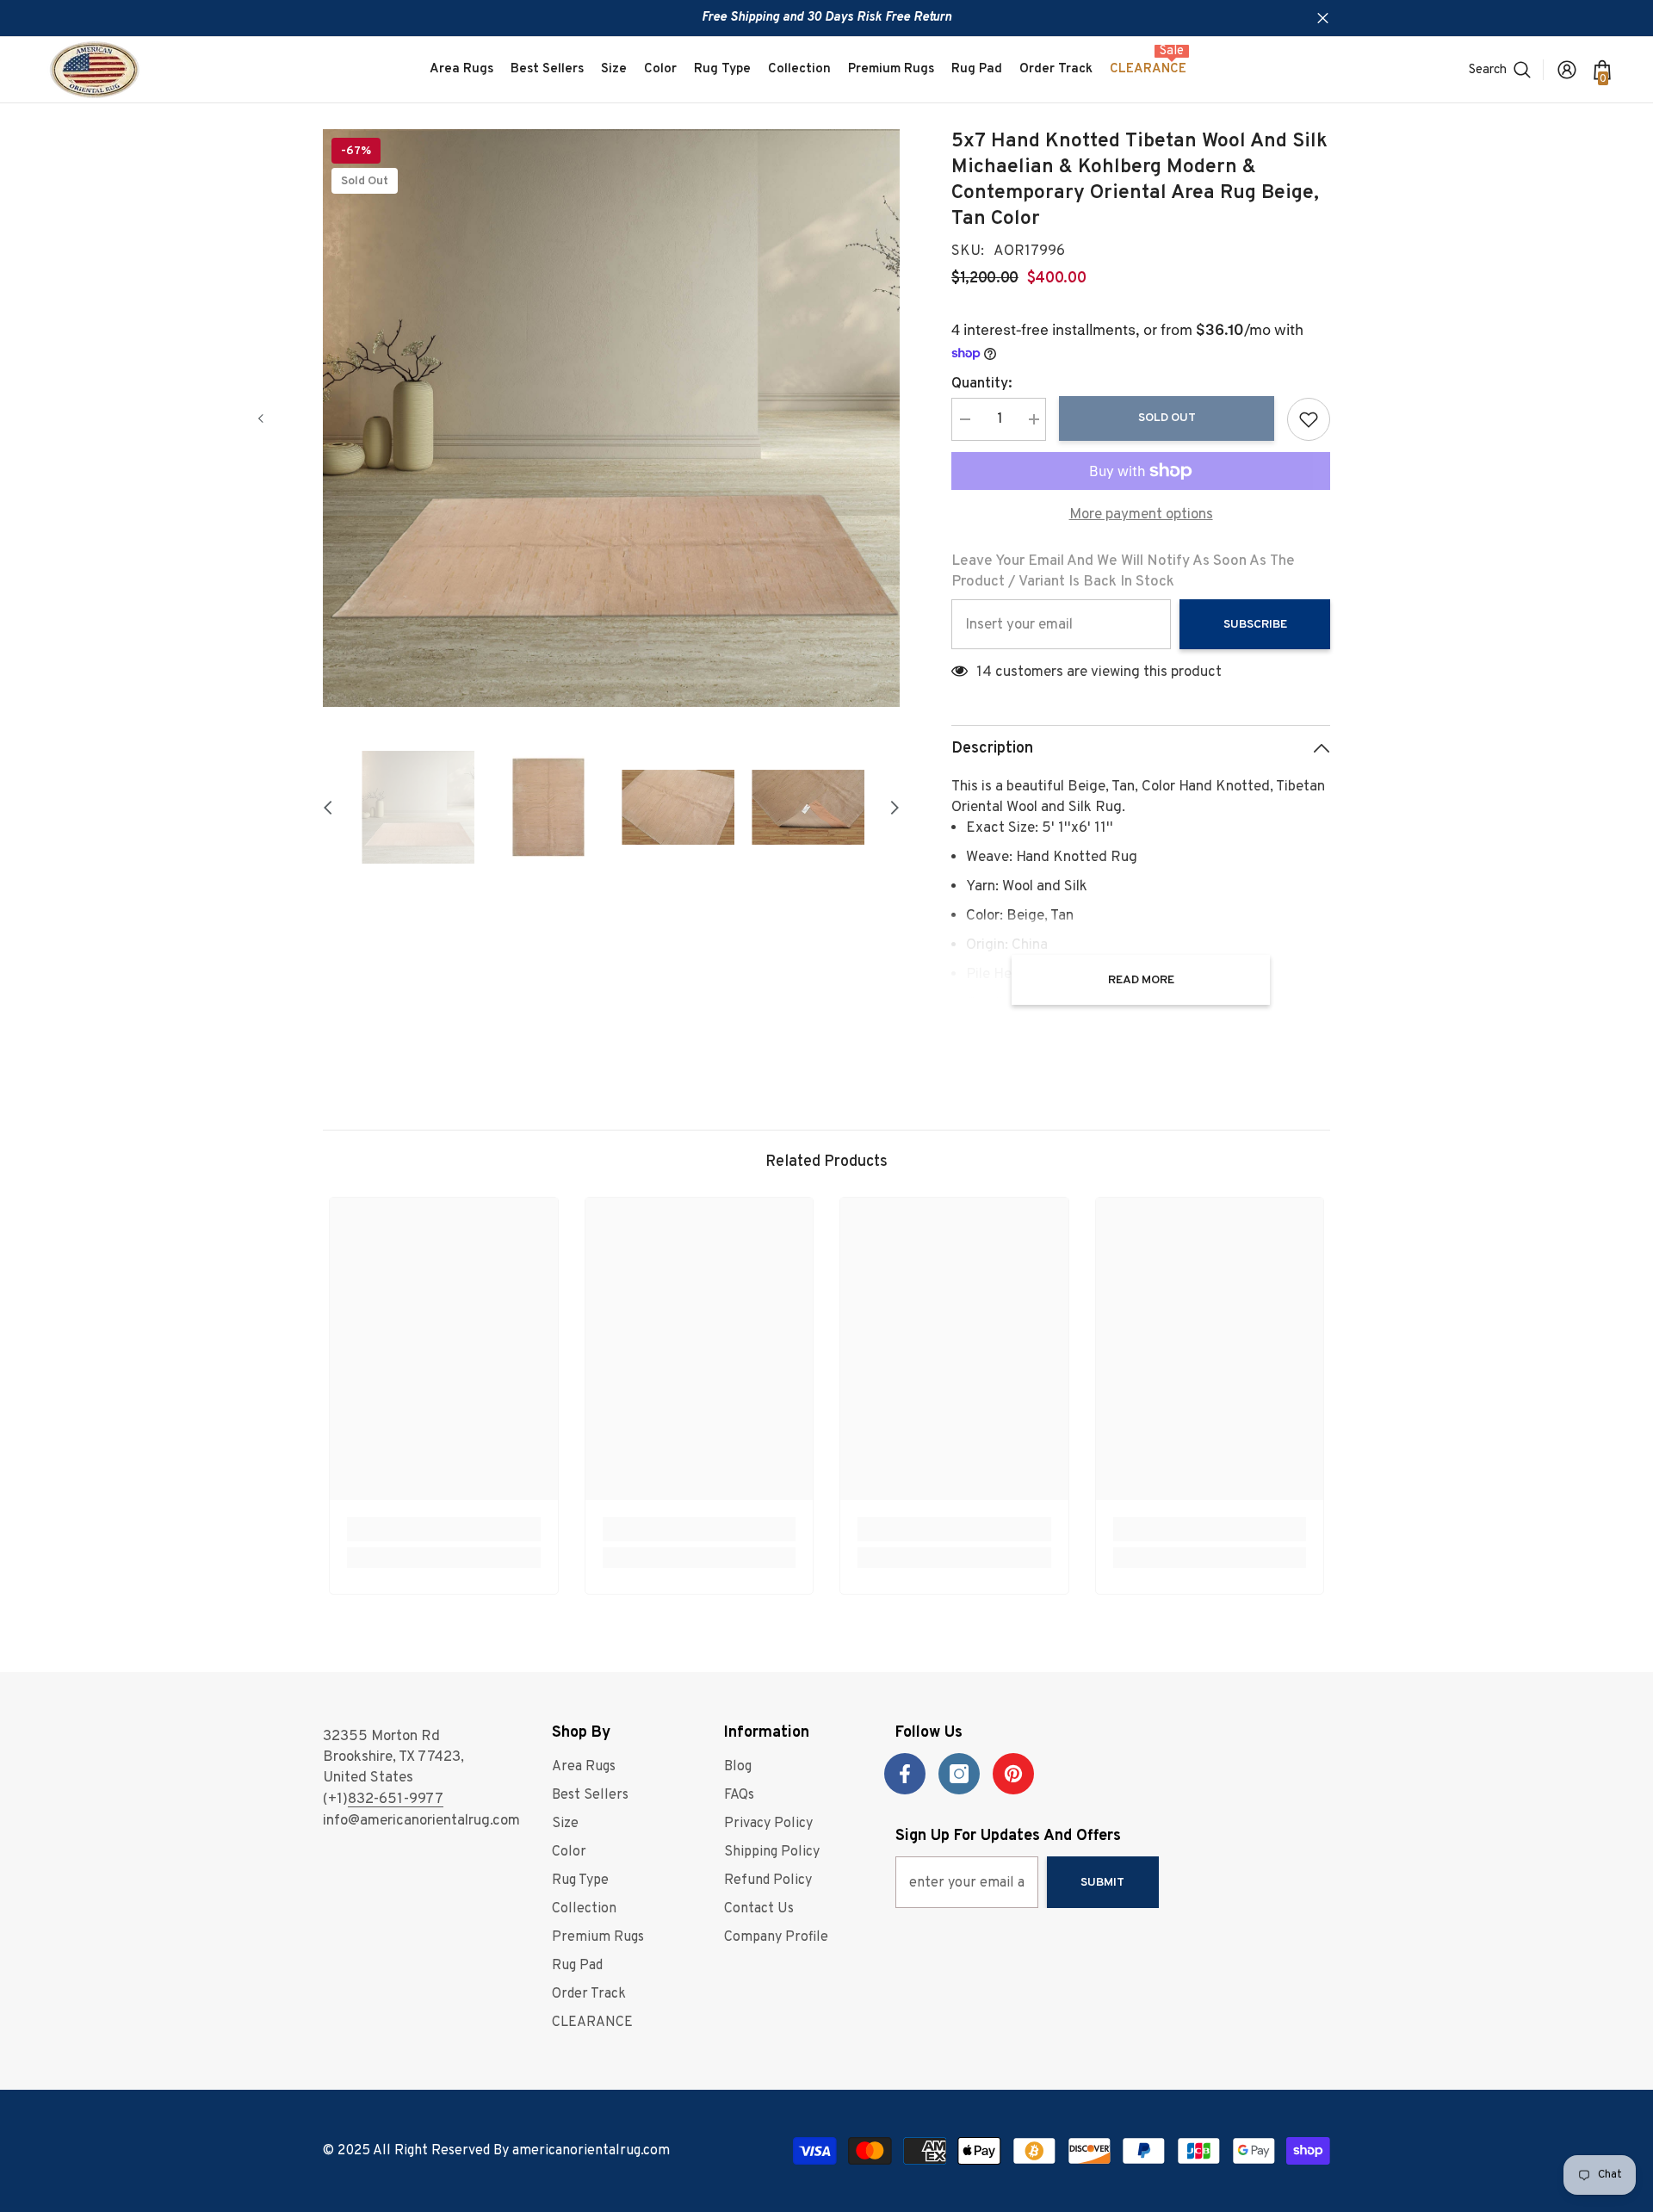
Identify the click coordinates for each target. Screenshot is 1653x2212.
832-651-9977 (396, 1800)
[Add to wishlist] (1309, 419)
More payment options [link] (1141, 515)
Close (1323, 19)
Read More (1141, 980)
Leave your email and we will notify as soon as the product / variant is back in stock (1123, 572)
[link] (444, 1529)
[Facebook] (905, 1774)
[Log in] (1567, 70)
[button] (261, 418)
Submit (1102, 1883)
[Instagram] (959, 1774)
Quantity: (982, 384)
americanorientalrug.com (591, 2151)
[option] (612, 418)
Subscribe (1255, 625)
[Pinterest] (1013, 1774)
